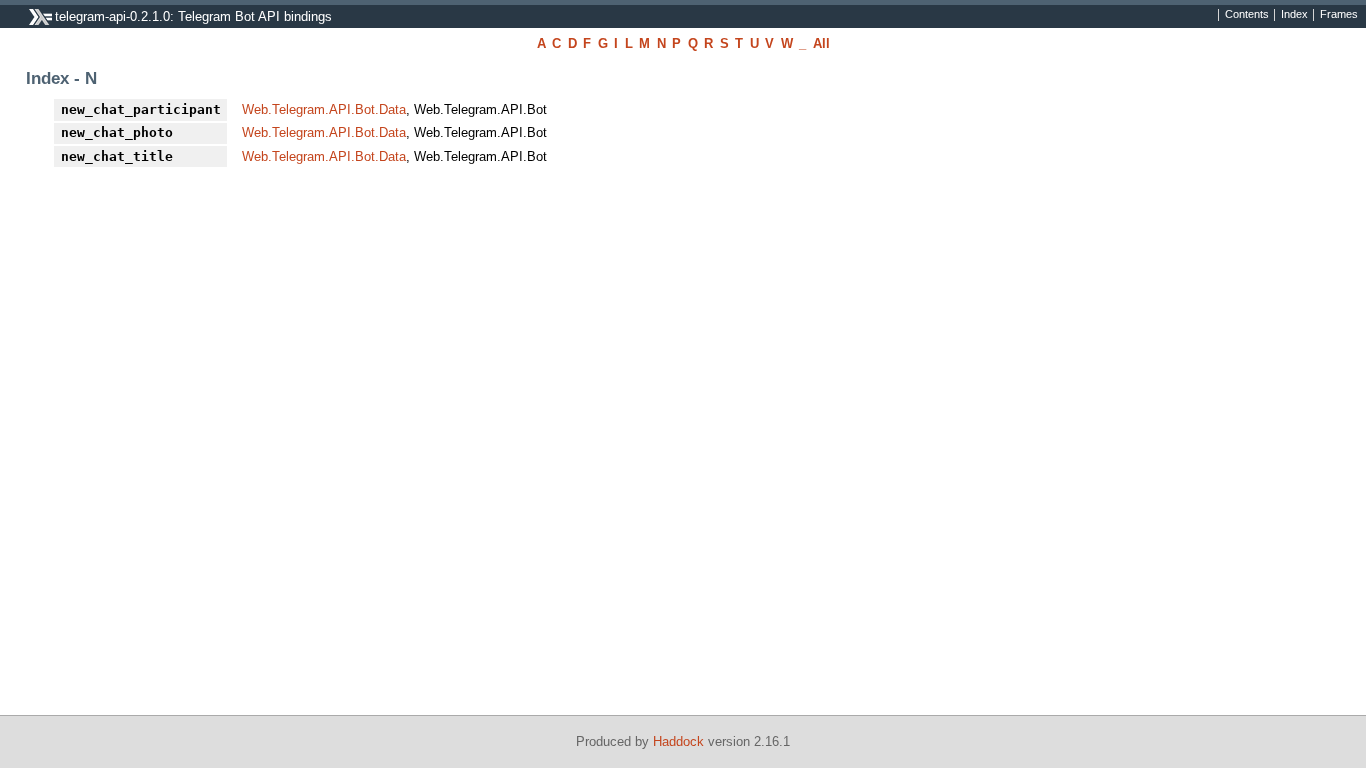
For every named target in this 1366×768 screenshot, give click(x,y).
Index (1294, 15)
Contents (1247, 15)
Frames (1339, 15)
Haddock (678, 741)
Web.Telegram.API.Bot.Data (324, 109)
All (821, 43)
